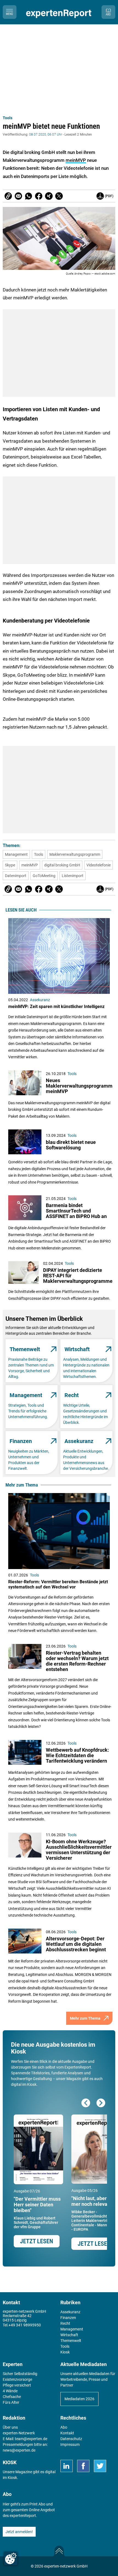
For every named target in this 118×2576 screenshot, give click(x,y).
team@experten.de (31, 2439)
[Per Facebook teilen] (39, 196)
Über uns (10, 2427)
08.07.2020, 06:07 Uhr (46, 135)
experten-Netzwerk (19, 2433)
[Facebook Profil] (83, 2466)
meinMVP (76, 160)
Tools (8, 118)
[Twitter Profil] (100, 2466)
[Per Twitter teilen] (59, 196)
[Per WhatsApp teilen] (29, 196)
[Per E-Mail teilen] (8, 196)
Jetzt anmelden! (19, 2532)
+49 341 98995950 (25, 2325)
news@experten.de (19, 2450)
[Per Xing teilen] (49, 196)
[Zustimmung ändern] (11, 2559)
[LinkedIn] (67, 2466)
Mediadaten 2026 (79, 2399)
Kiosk (12, 2478)
